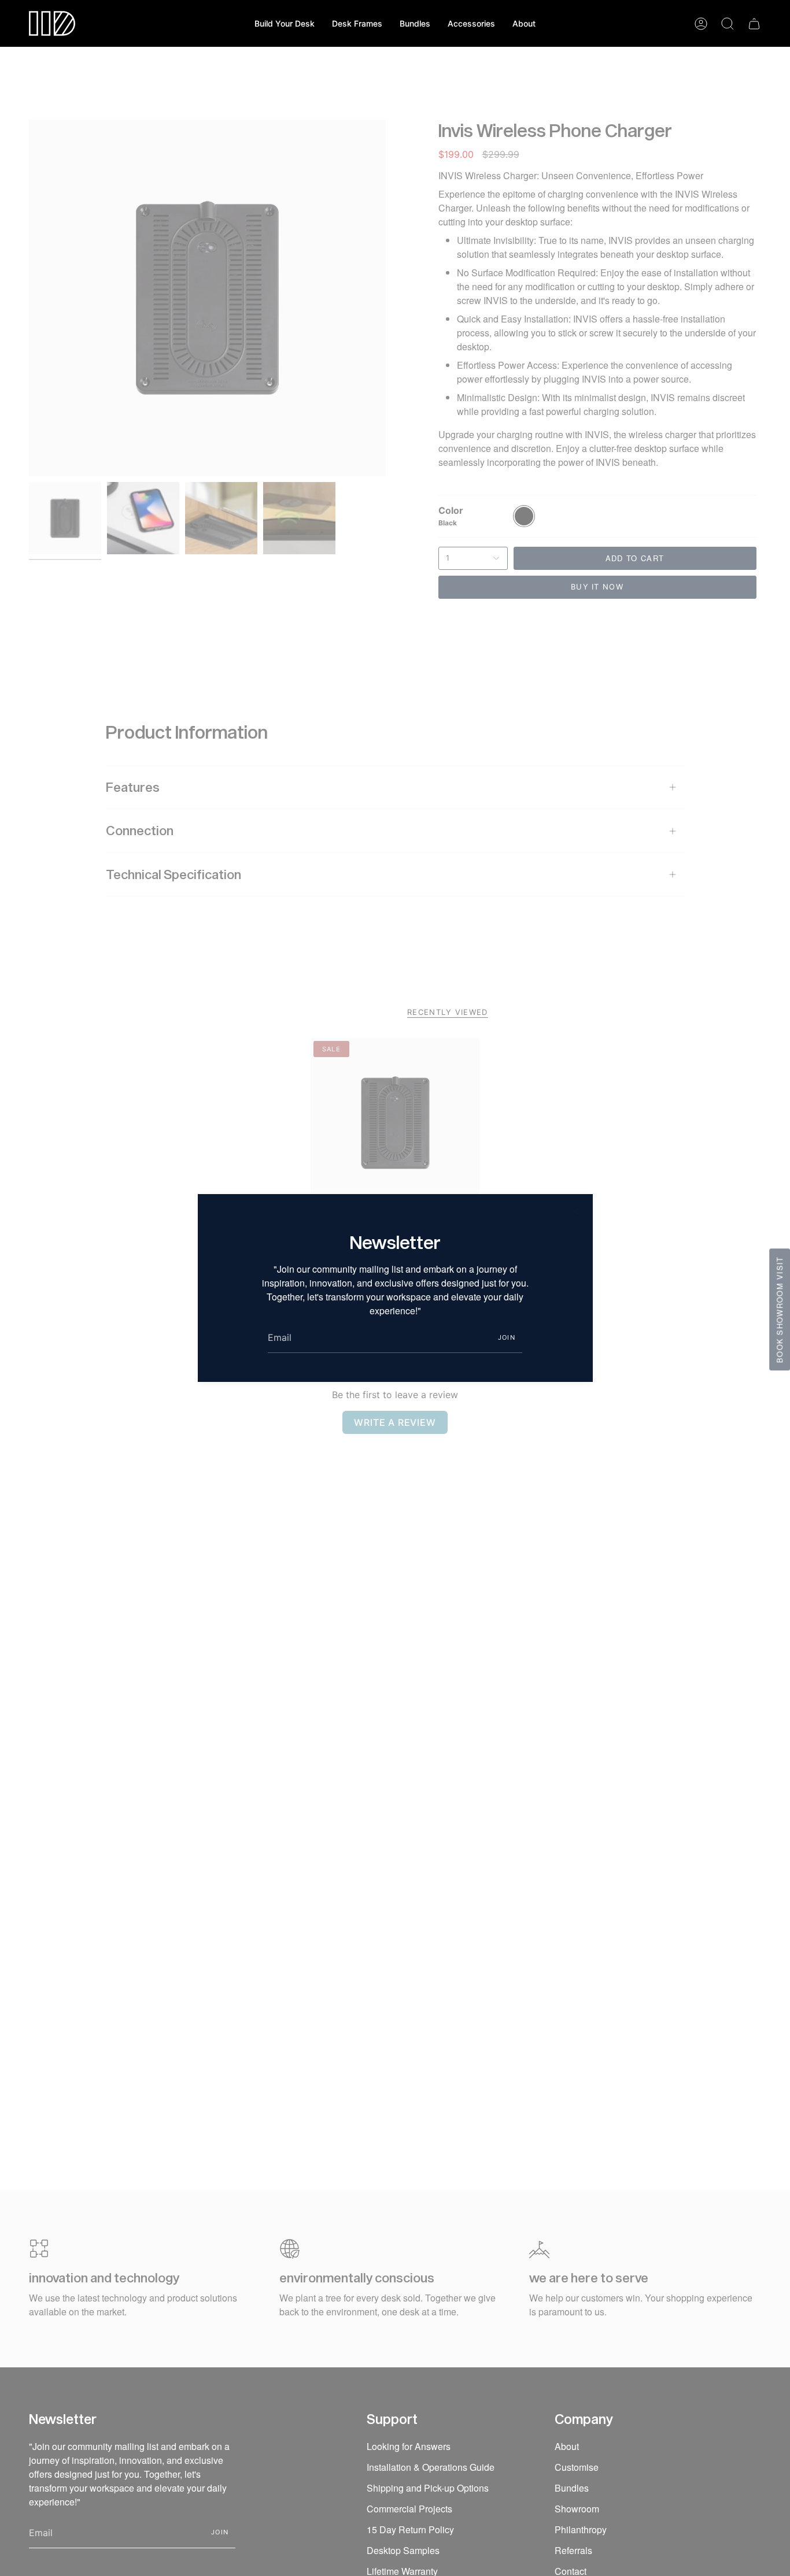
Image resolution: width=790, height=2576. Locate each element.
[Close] (575, 1211)
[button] (357, 23)
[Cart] (754, 24)
